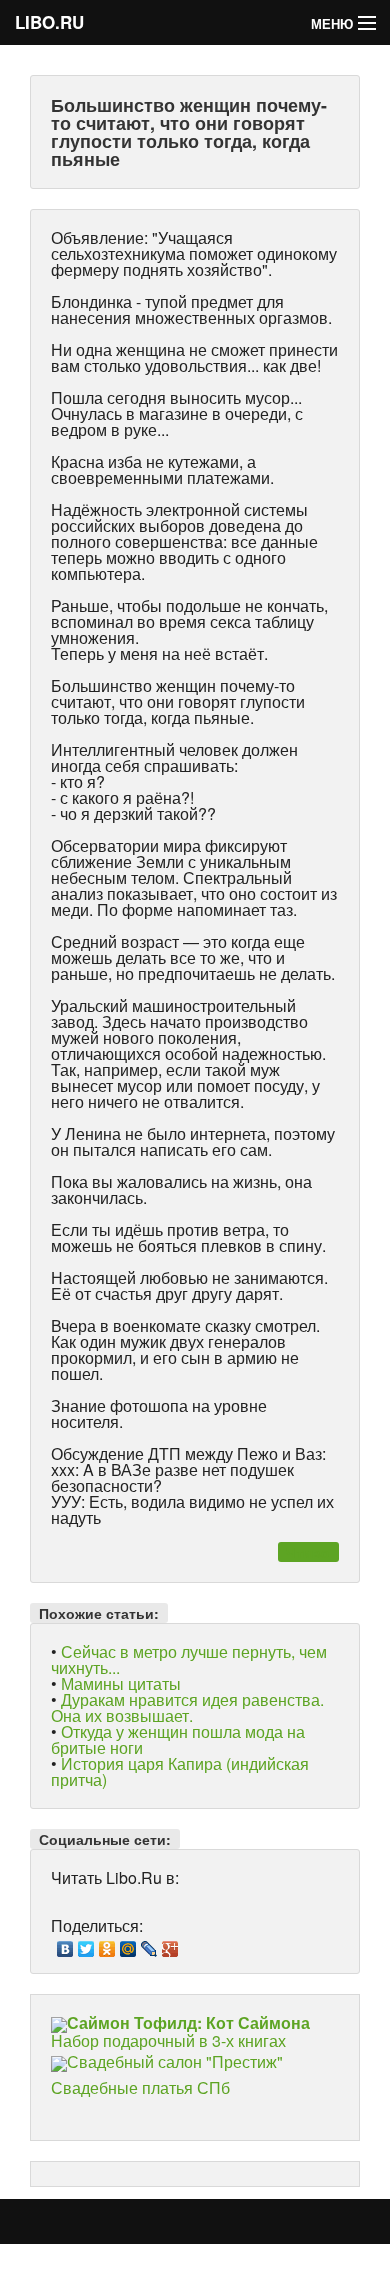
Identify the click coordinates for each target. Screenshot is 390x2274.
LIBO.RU (49, 22)
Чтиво (308, 1552)
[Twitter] (86, 1944)
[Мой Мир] (128, 1944)
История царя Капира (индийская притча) (180, 1771)
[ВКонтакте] (65, 1944)
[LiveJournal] (149, 1944)
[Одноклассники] (107, 1944)
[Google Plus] (170, 1944)
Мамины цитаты (121, 1683)
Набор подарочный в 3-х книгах (180, 2031)
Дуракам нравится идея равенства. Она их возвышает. (187, 1707)
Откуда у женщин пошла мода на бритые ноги (178, 1739)
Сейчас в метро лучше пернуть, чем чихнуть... (189, 1659)
